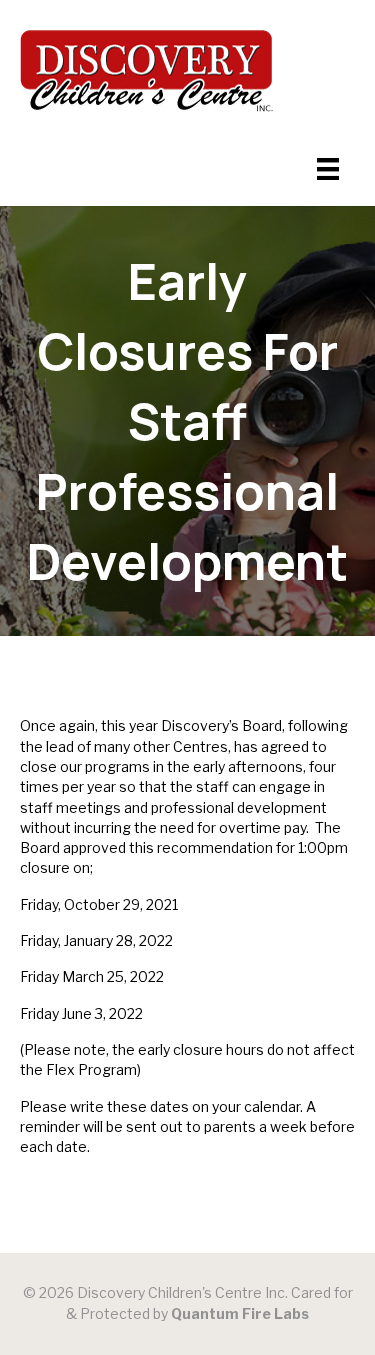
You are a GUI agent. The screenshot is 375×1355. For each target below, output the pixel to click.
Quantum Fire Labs (240, 1313)
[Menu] (328, 169)
